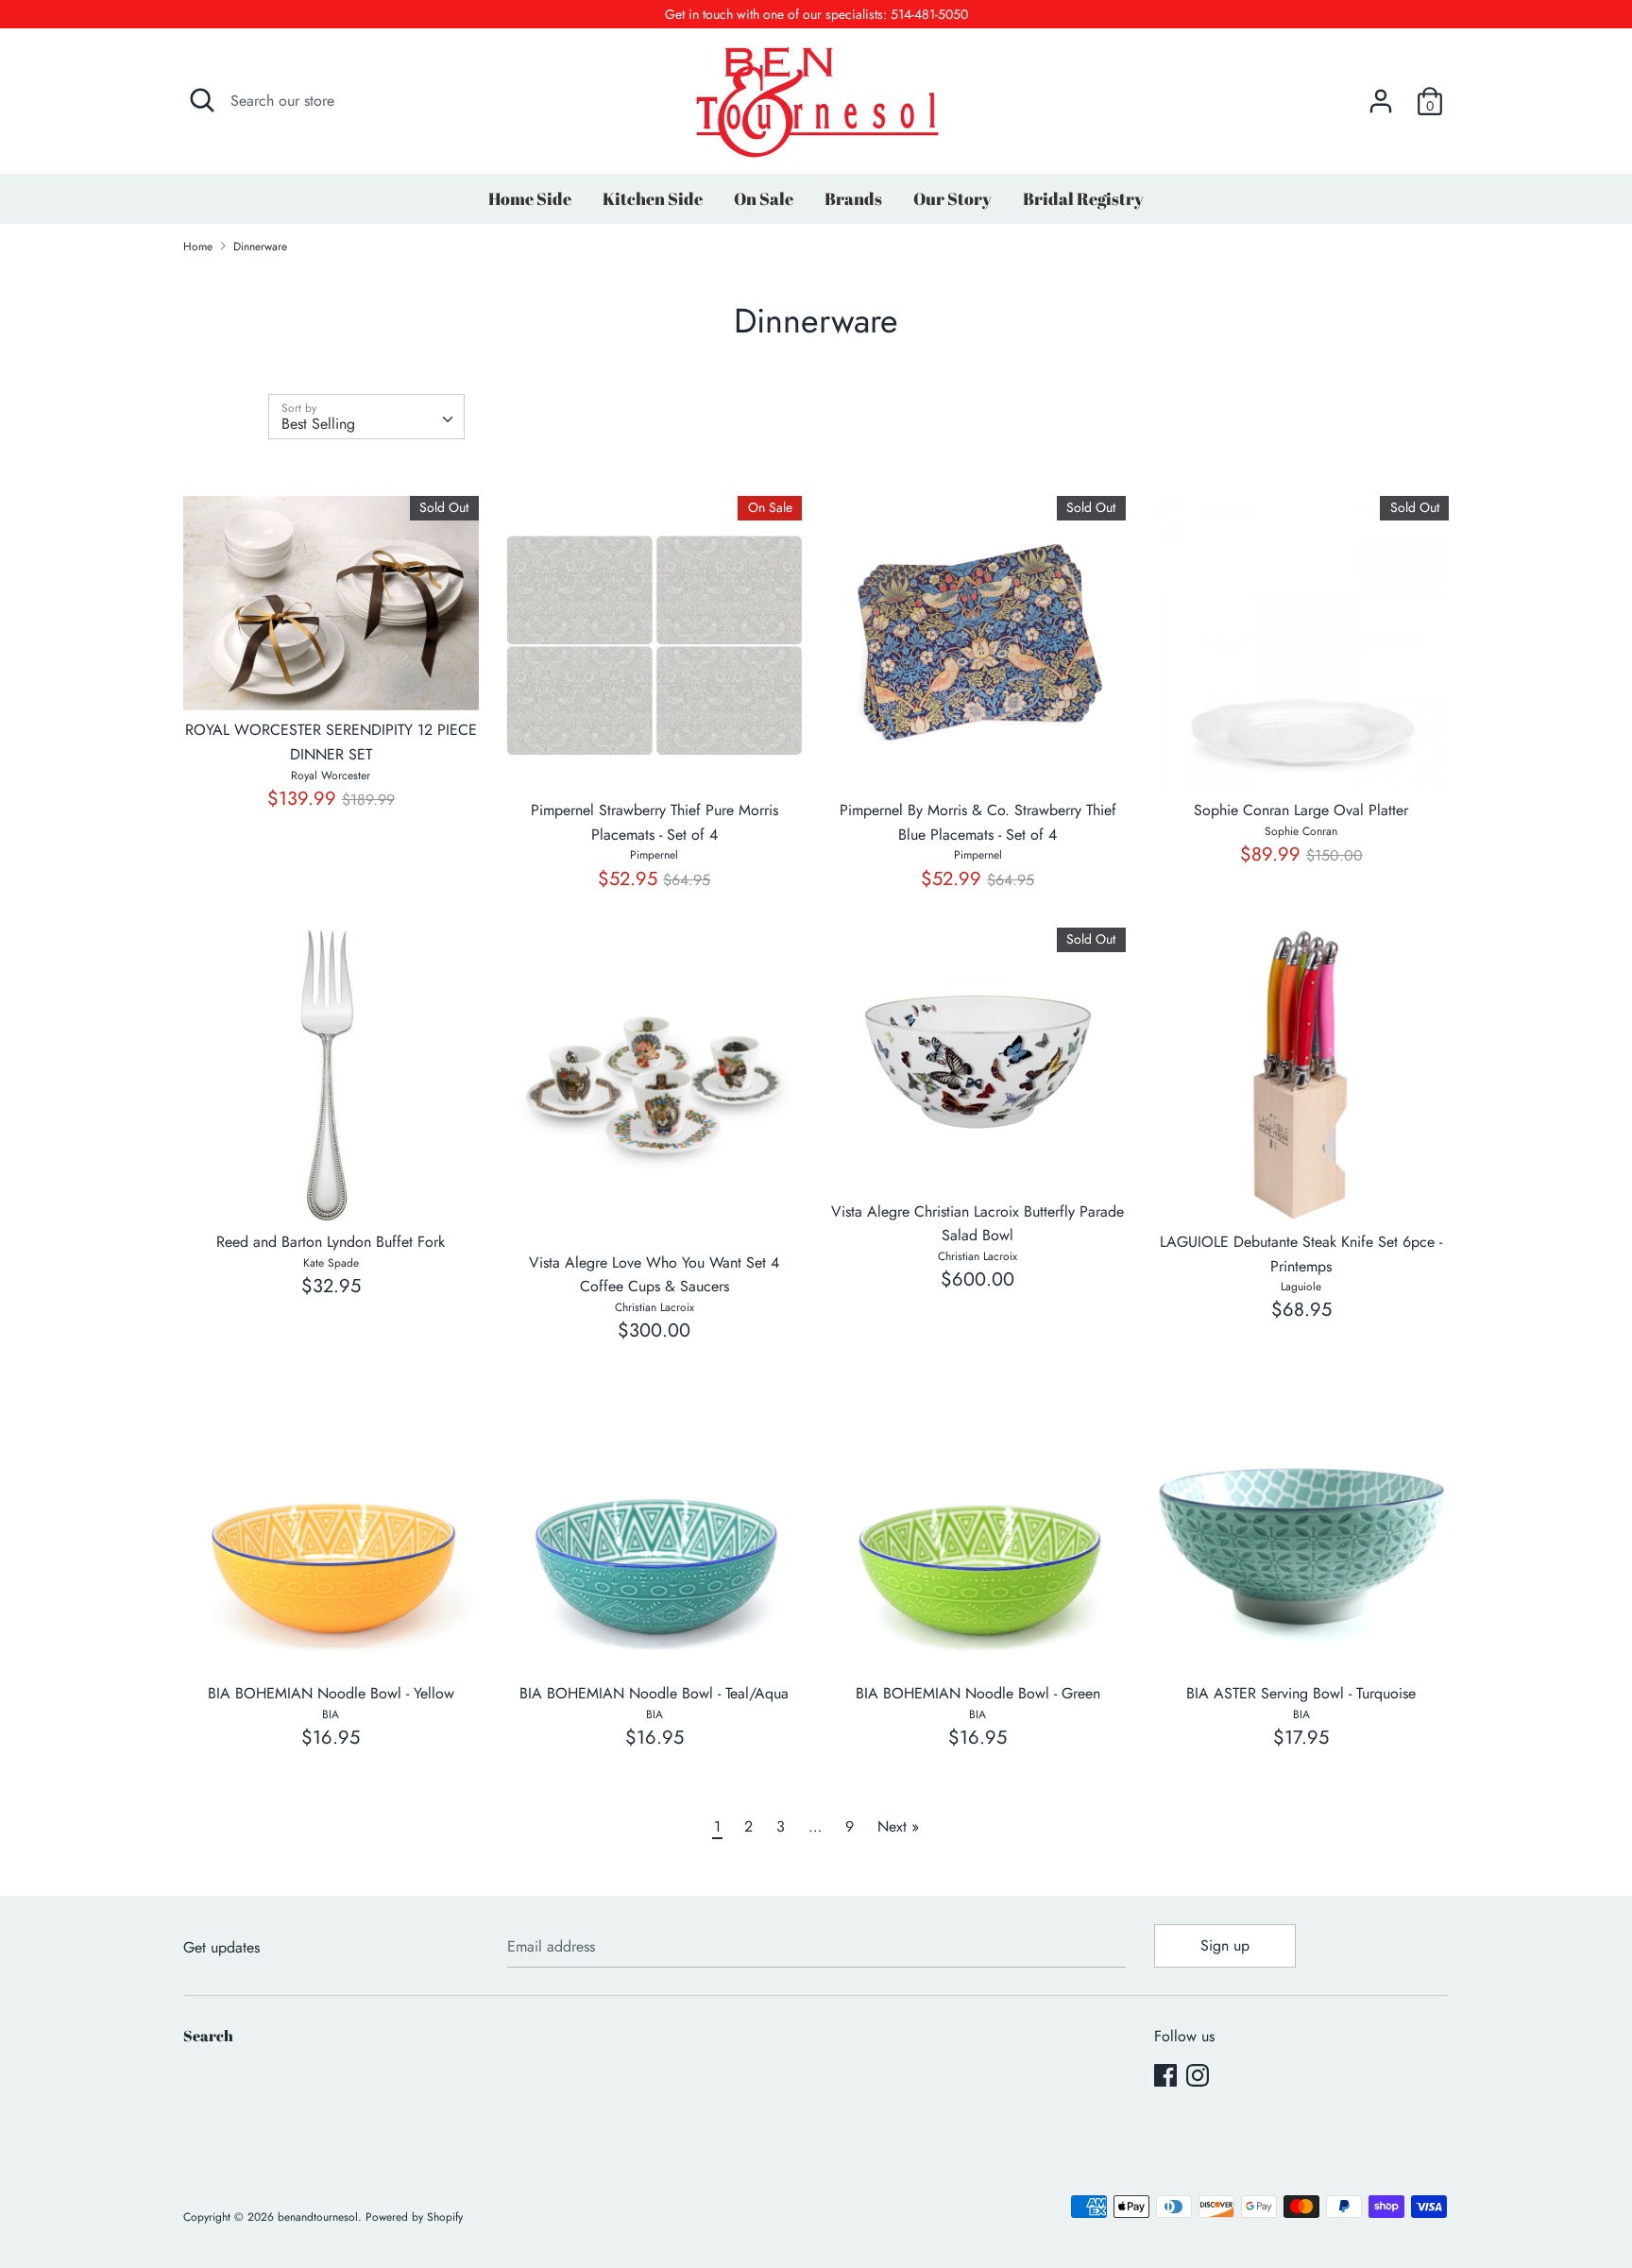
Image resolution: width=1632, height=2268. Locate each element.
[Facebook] (1165, 2075)
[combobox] (366, 417)
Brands (853, 198)
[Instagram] (1198, 2075)
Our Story (952, 198)
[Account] (1381, 94)
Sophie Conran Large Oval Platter (1301, 810)
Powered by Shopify (414, 2217)
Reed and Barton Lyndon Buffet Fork (331, 1242)
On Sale (764, 198)
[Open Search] (202, 100)
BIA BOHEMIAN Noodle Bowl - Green (978, 1693)
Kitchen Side (653, 198)
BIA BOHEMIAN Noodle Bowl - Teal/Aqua (654, 1693)
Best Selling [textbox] (318, 424)
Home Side (530, 198)
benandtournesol (318, 2217)
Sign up (1225, 1945)
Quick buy (332, 679)
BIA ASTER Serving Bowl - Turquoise (1301, 1693)
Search (208, 2036)
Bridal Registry (1083, 198)
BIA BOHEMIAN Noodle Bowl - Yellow (331, 1693)
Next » (898, 1826)
